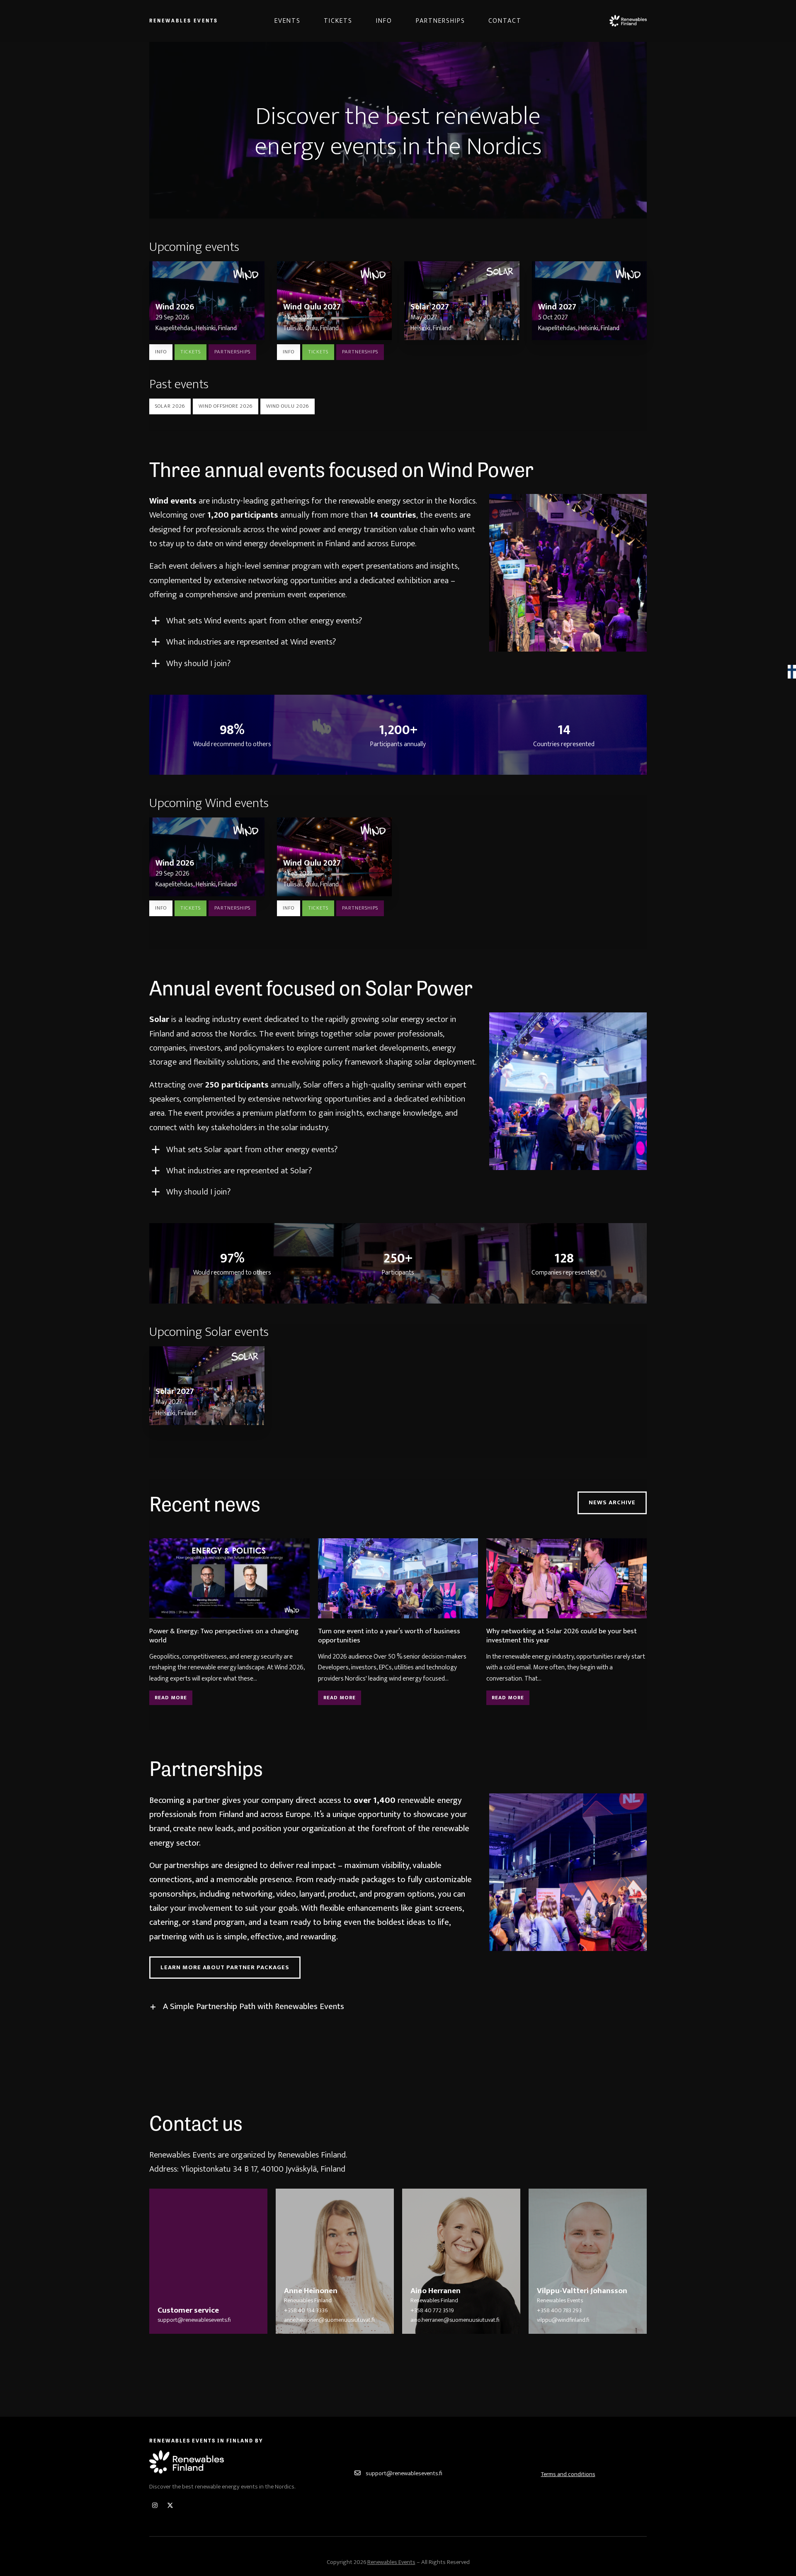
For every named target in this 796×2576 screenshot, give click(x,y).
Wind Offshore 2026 (226, 406)
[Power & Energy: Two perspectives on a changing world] (229, 1578)
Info (161, 352)
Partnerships (232, 352)
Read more (171, 1698)
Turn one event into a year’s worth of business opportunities (389, 1636)
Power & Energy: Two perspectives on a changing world (224, 1636)
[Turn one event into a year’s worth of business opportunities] (398, 1578)
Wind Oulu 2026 (288, 406)
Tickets (191, 352)
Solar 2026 (170, 406)
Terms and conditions (568, 2474)
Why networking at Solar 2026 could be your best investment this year (562, 1636)
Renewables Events (184, 20)
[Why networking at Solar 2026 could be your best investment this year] (567, 1578)
